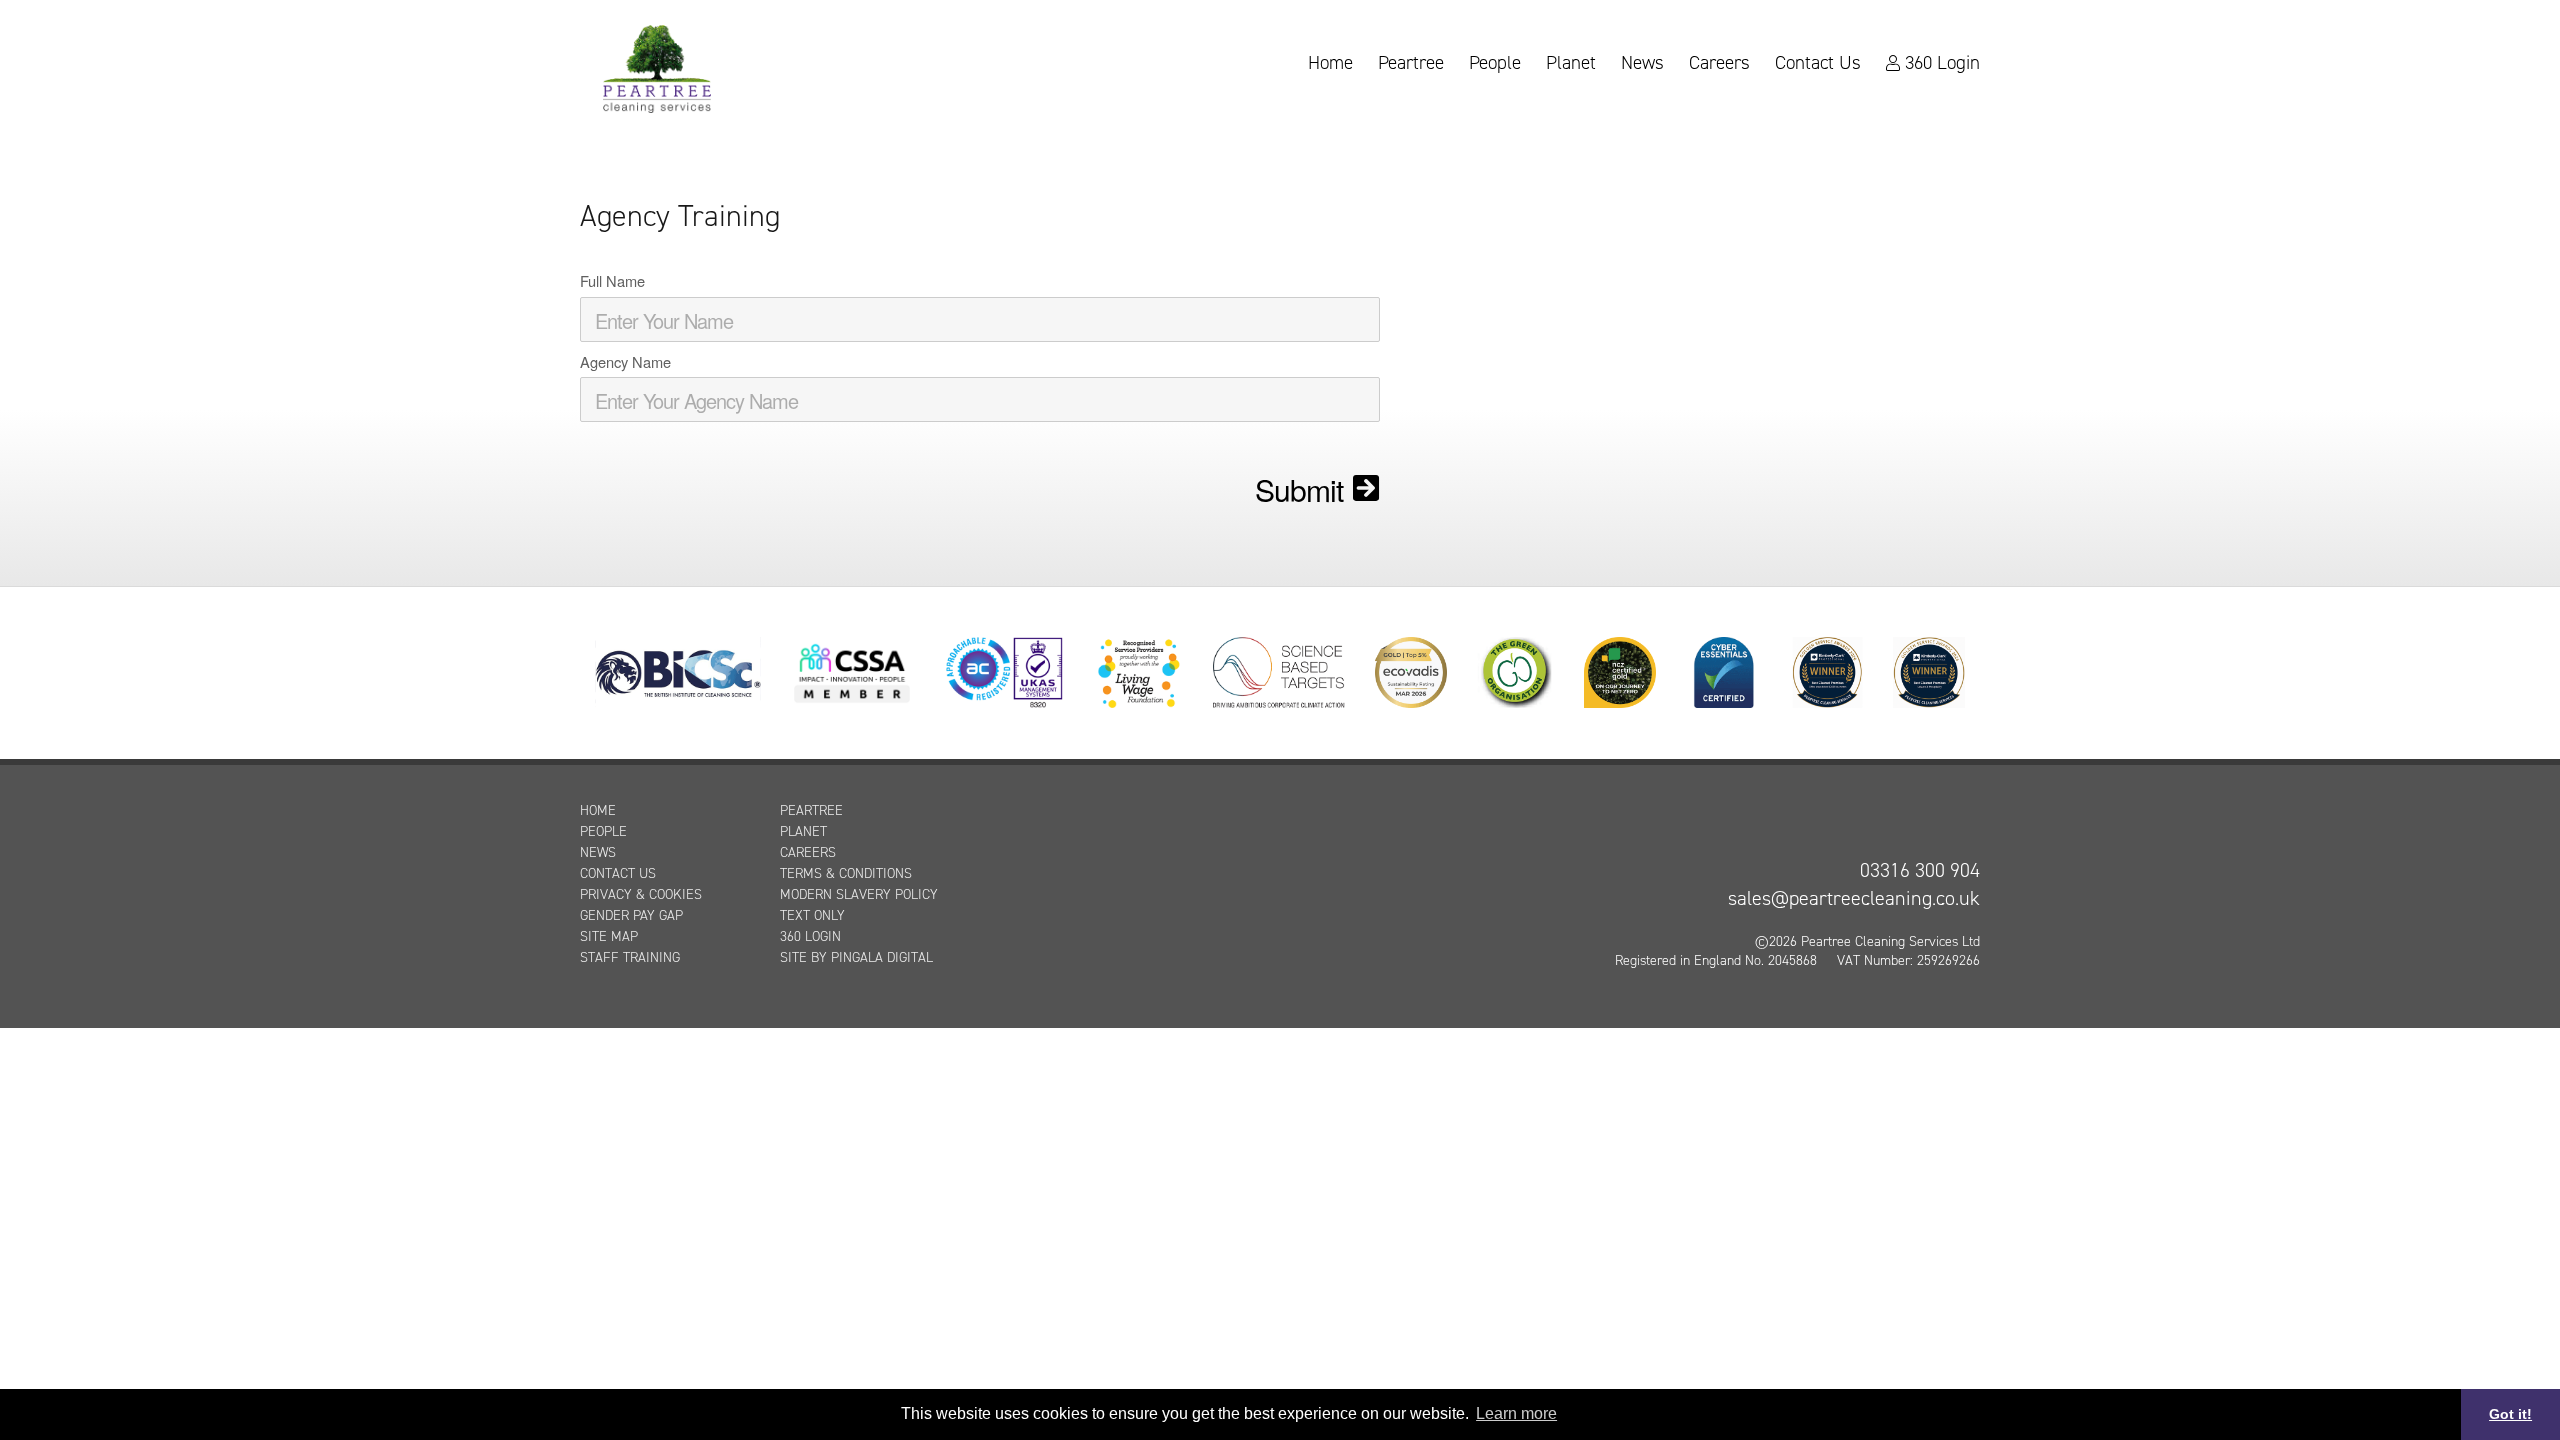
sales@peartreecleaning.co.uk (1854, 898)
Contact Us (1818, 63)
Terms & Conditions (846, 873)
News (1642, 63)
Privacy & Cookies (641, 894)
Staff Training (630, 957)
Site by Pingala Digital (856, 957)
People (1495, 63)
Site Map (609, 936)
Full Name (612, 281)
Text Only (812, 915)
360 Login (1942, 63)
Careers (1719, 63)
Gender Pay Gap (631, 915)
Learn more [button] (1516, 1413)
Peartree (1411, 63)
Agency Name (625, 362)
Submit (1299, 489)
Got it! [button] (2510, 1414)
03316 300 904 (1920, 870)
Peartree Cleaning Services (657, 66)
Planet (1571, 63)
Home (1330, 63)
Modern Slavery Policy (859, 894)
